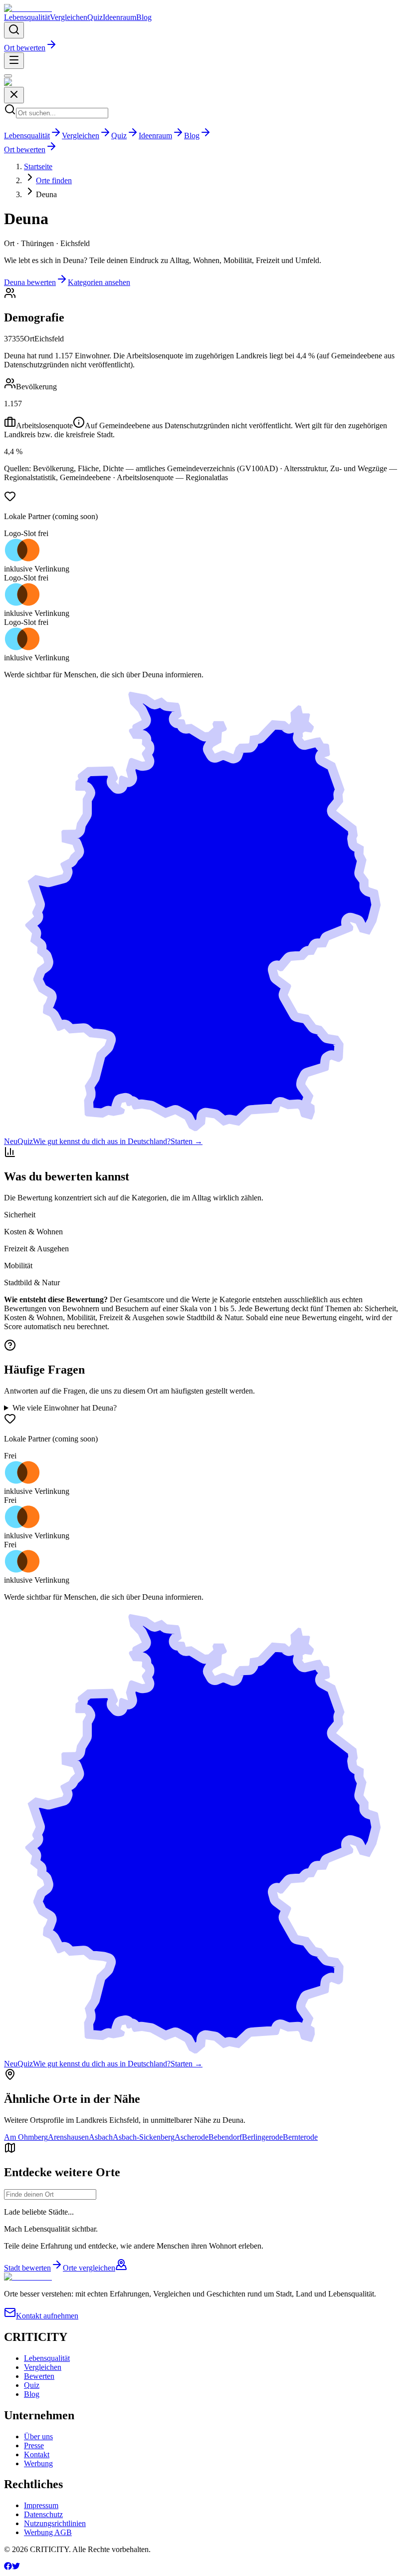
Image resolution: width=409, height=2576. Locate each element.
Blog (144, 17)
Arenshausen (68, 2137)
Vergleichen (69, 17)
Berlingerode (262, 2137)
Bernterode (300, 2137)
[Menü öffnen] (14, 61)
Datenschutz (43, 2514)
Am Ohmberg (26, 2137)
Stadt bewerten (27, 2268)
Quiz (95, 17)
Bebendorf (225, 2137)
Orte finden (54, 180)
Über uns (38, 2436)
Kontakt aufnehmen (47, 2316)
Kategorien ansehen (99, 282)
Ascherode (192, 2137)
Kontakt (37, 2454)
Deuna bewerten (30, 282)
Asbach (101, 2137)
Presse (34, 2445)
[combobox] (50, 2194)
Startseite (38, 166)
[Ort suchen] (14, 30)
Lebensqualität (27, 17)
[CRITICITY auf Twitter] (16, 2567)
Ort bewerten (25, 48)
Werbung (38, 2463)
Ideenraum (119, 17)
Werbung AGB (48, 2532)
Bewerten (39, 2376)
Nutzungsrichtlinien (55, 2523)
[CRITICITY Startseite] (28, 8)
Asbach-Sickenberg (144, 2137)
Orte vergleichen (89, 2268)
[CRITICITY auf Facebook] (8, 2567)
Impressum (41, 2505)
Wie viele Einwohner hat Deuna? (65, 1408)
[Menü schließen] (8, 76)
